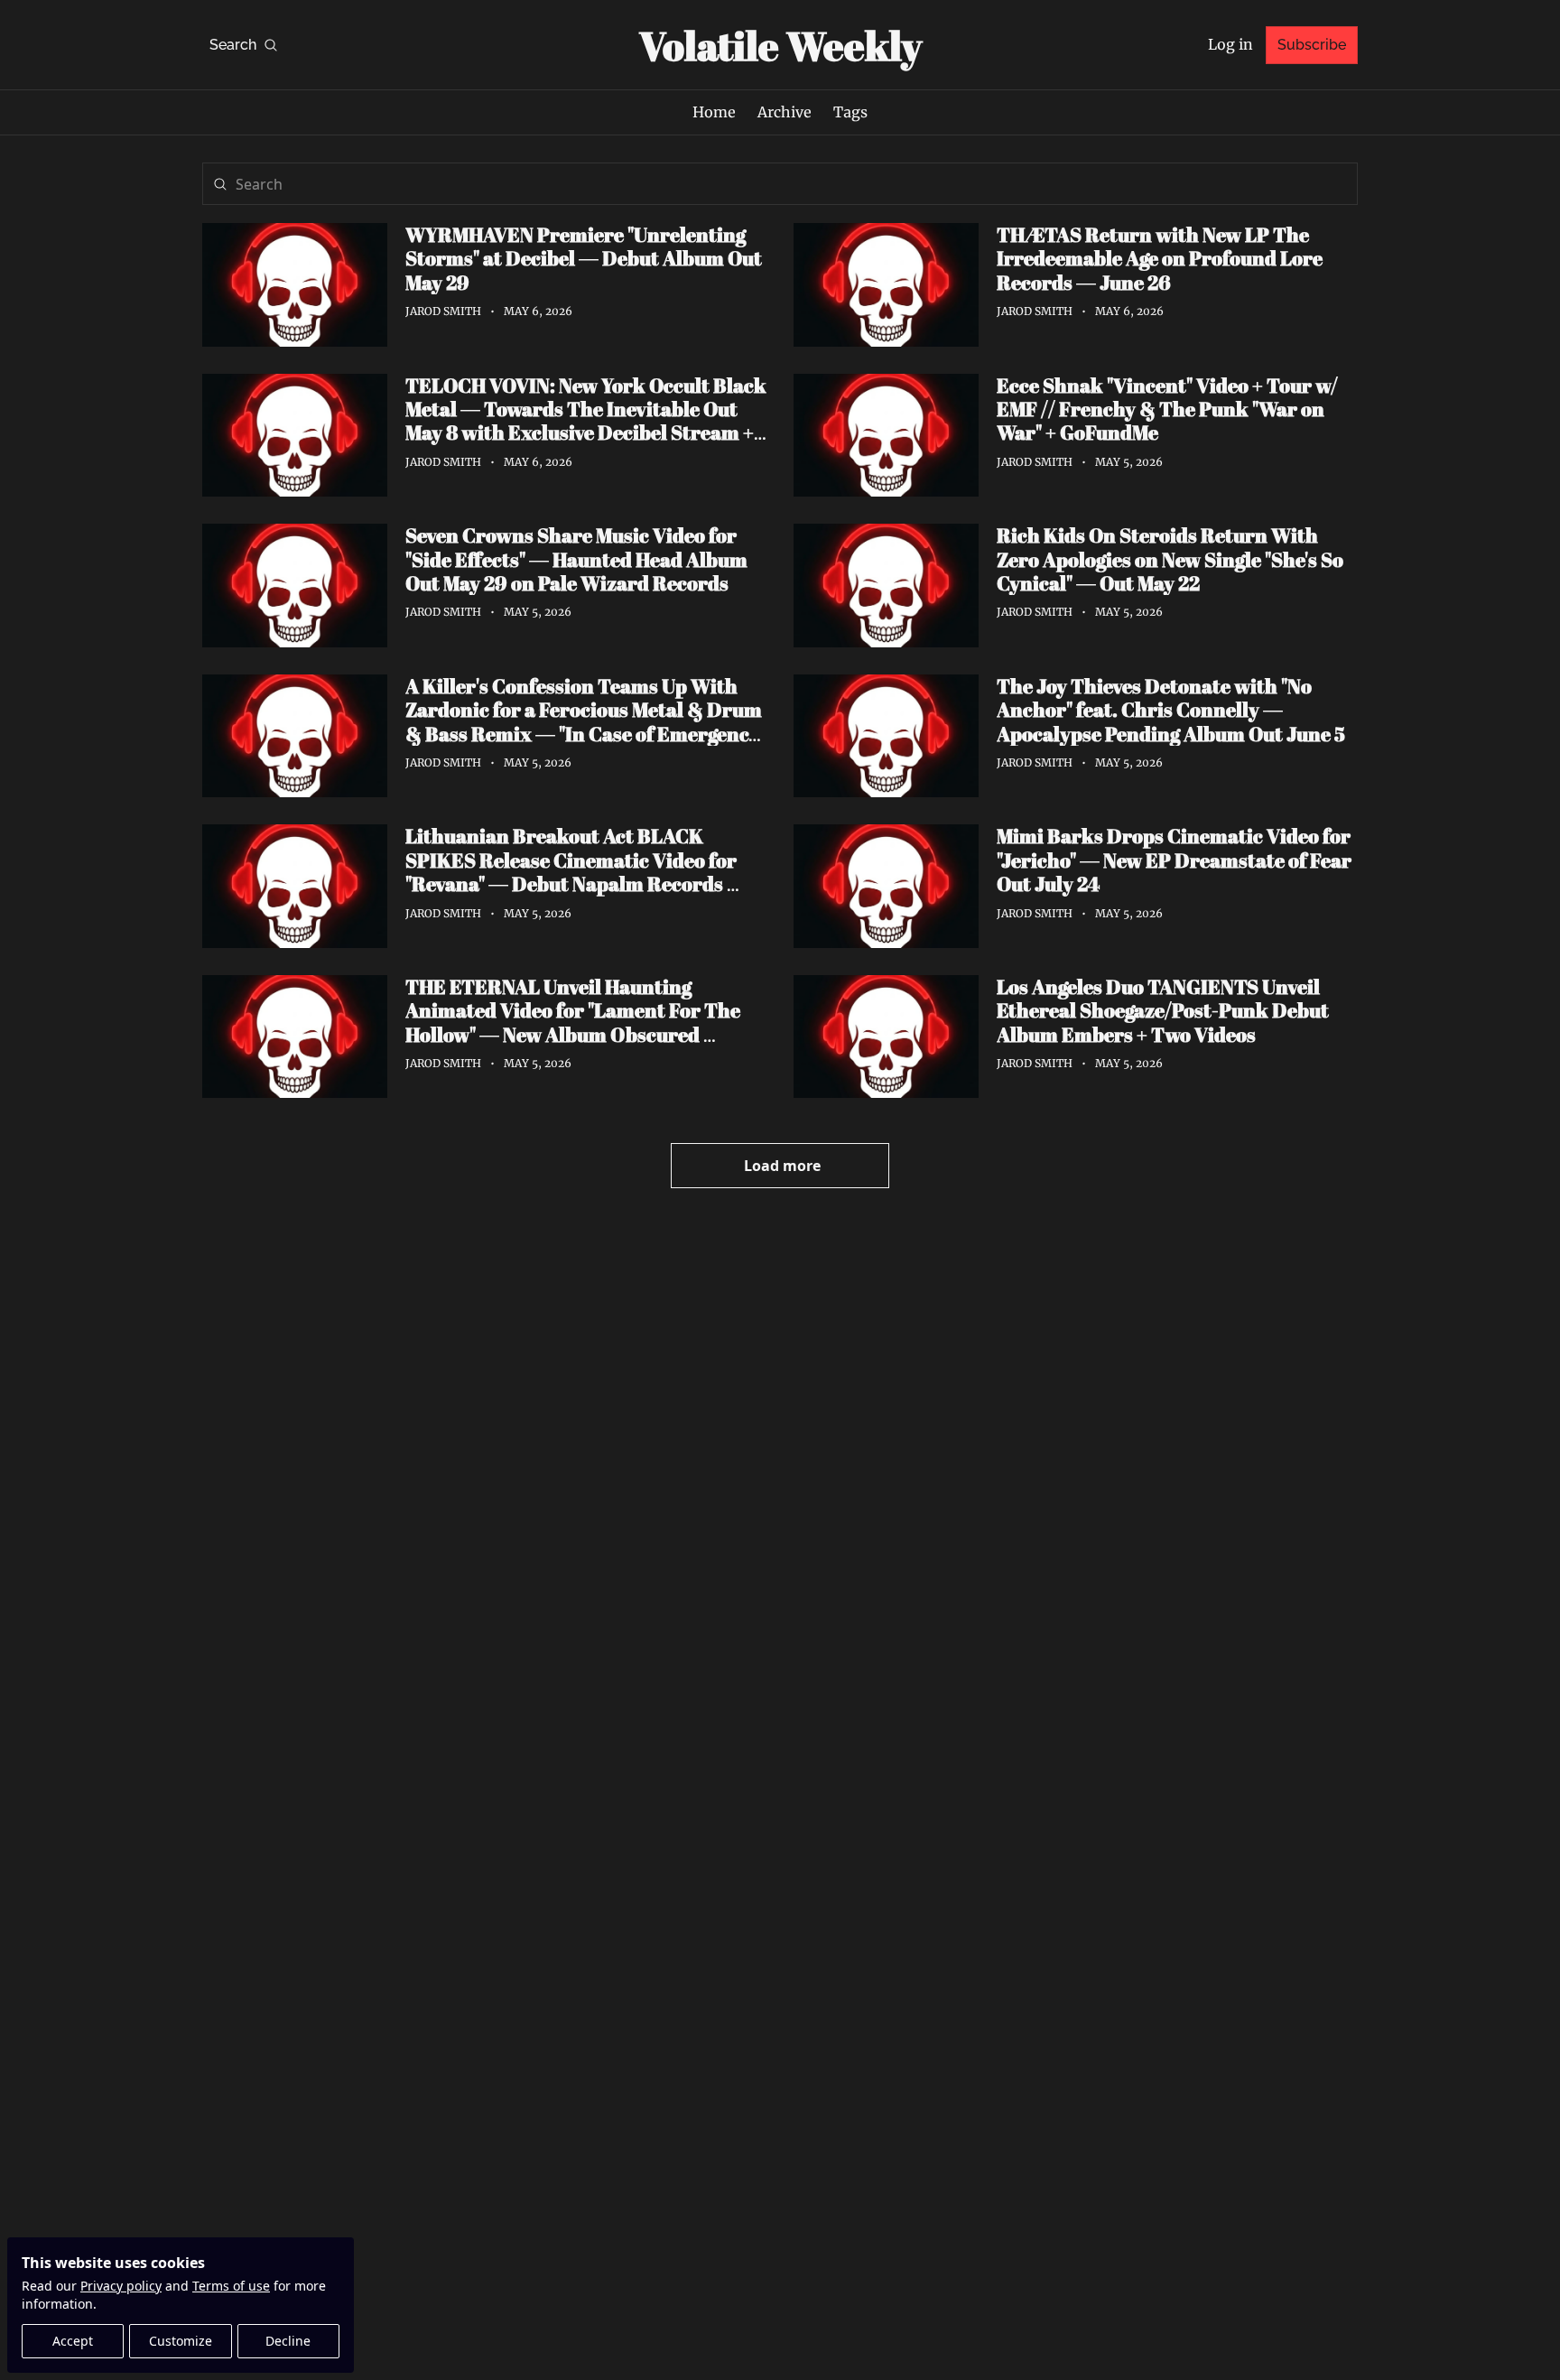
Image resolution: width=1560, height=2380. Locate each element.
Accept (73, 2341)
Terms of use (231, 2286)
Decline (288, 2341)
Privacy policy (121, 2286)
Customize (181, 2341)
